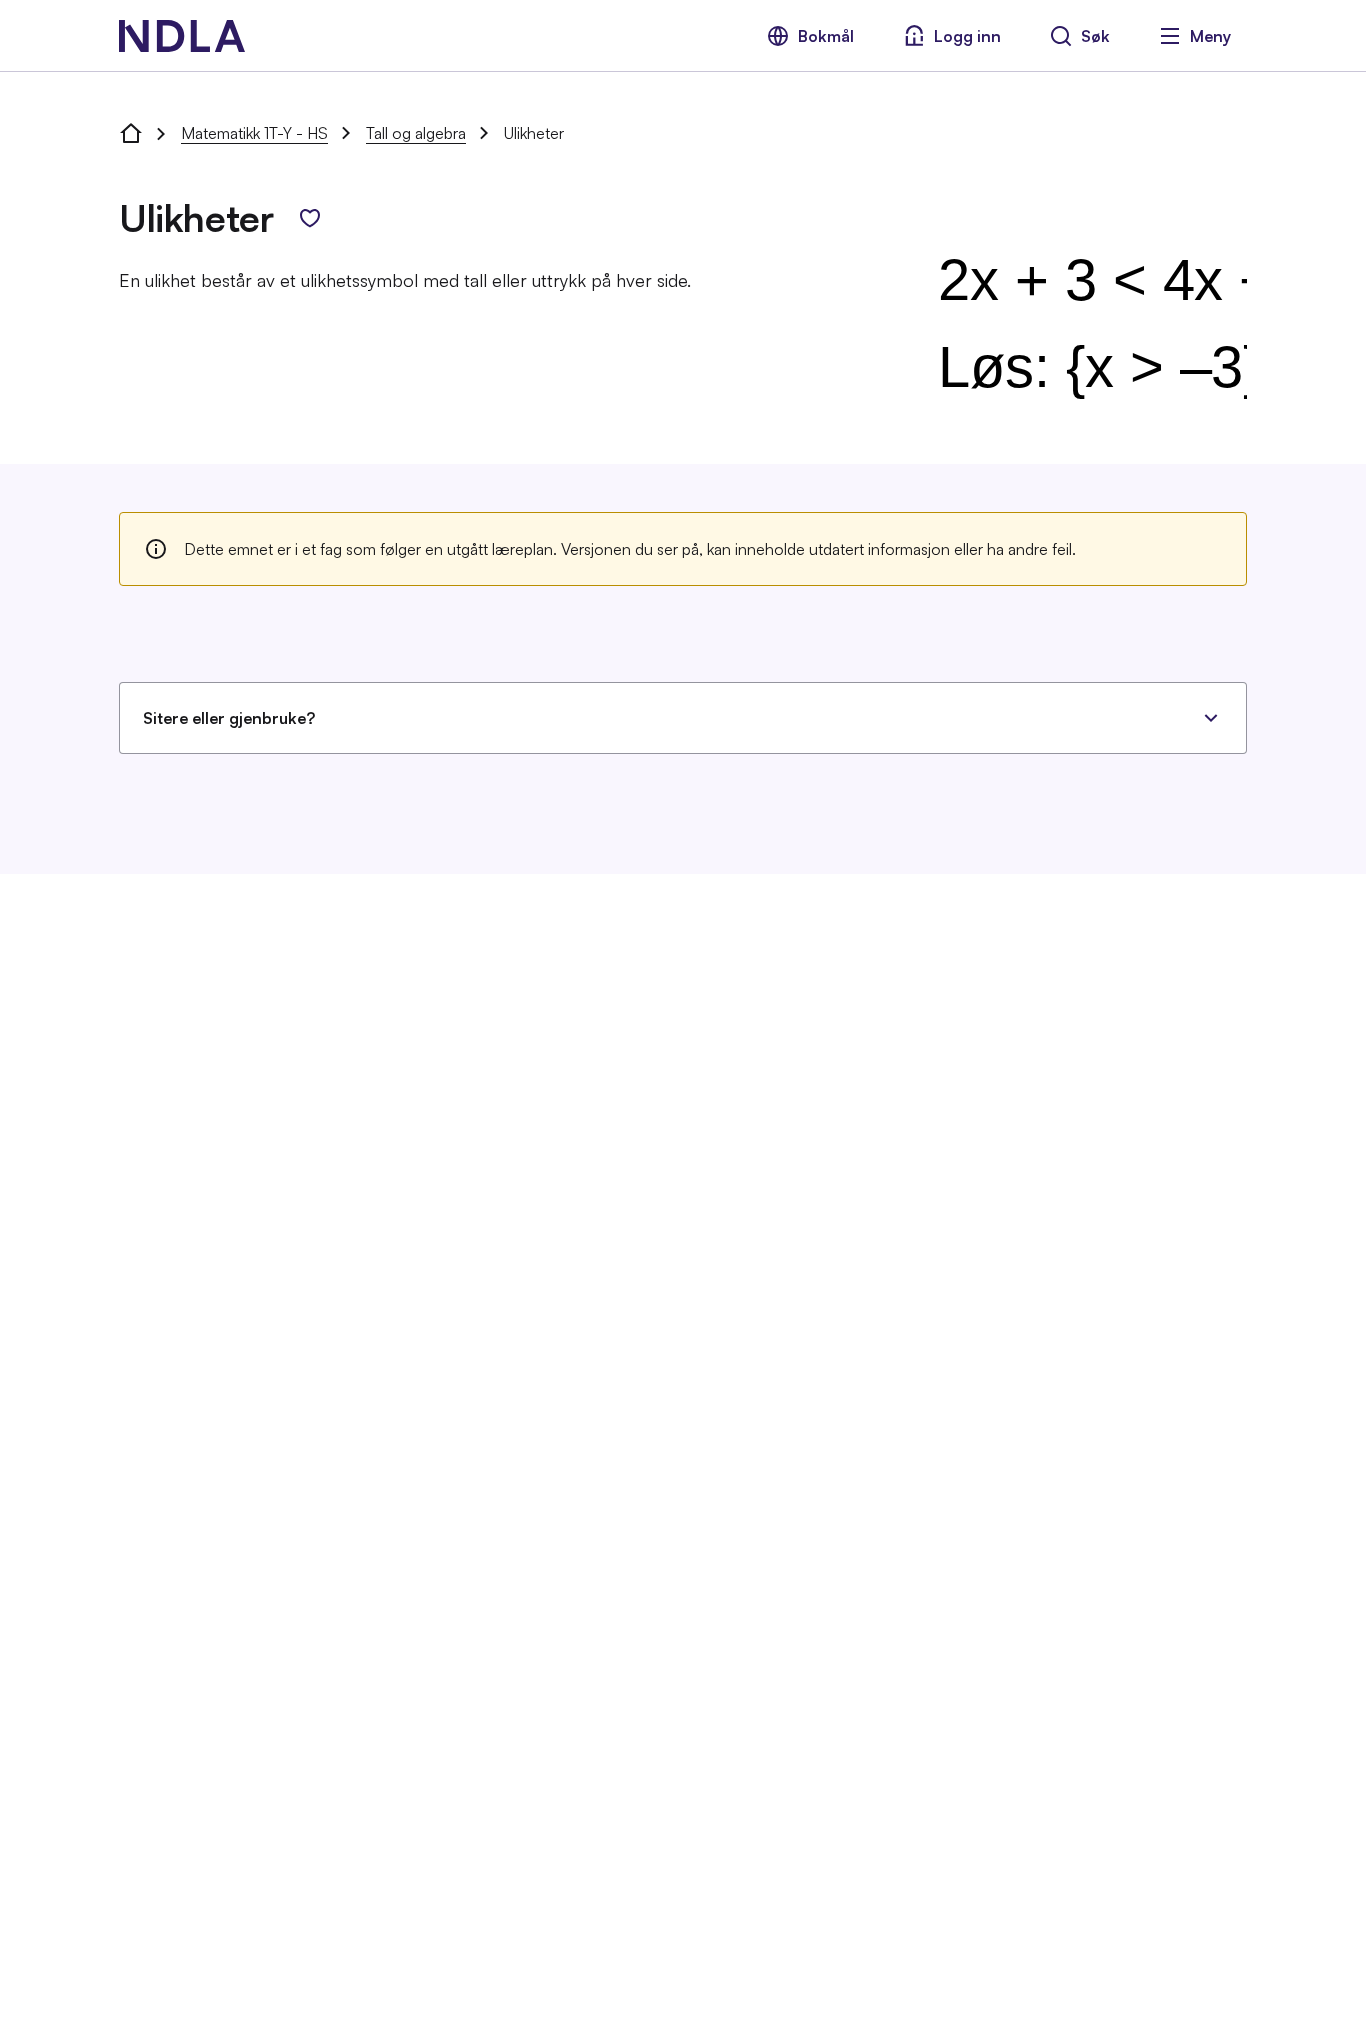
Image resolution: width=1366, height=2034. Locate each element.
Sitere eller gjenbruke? (229, 718)
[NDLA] (182, 36)
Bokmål (826, 36)
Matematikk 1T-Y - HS (254, 133)
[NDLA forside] (131, 133)
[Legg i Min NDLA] (310, 218)
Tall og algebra (416, 133)
